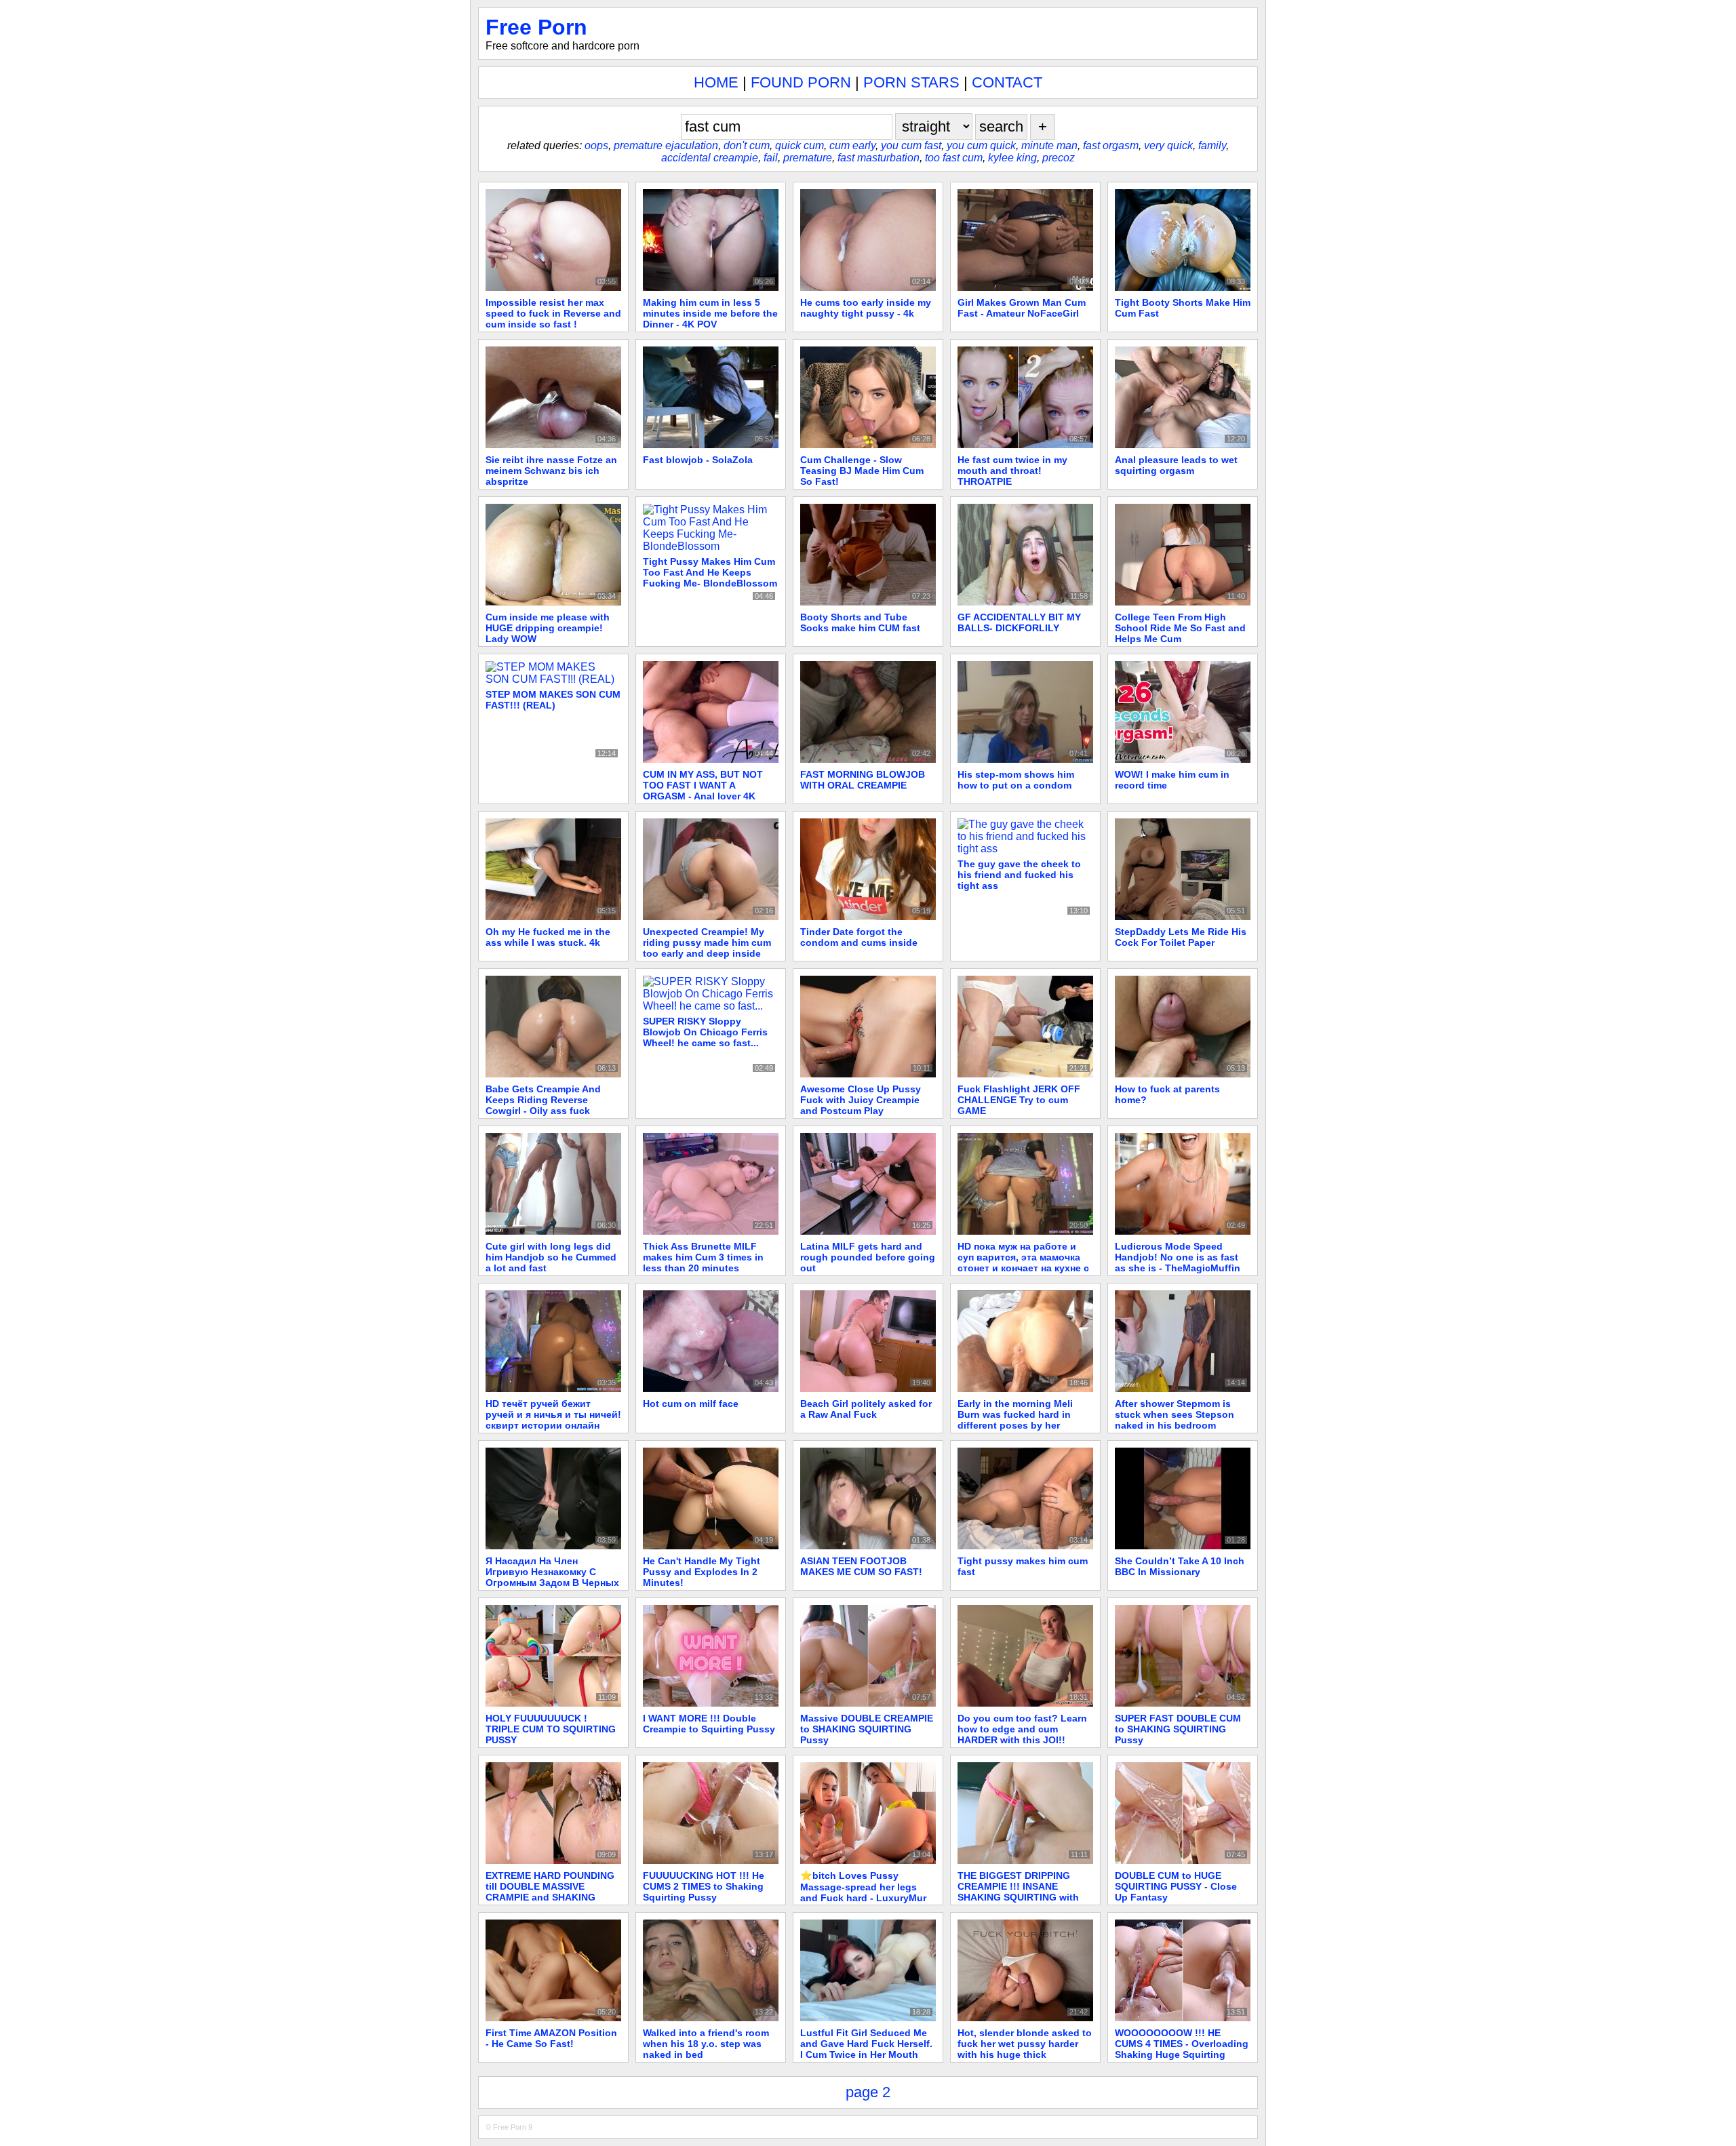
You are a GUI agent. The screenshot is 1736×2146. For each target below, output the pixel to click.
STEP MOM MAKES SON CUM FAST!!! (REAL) (553, 700)
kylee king (1012, 158)
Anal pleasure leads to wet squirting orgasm (1176, 465)
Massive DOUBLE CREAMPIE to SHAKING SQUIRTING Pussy (867, 1729)
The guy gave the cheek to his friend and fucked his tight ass (1019, 875)
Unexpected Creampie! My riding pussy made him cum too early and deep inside (707, 942)
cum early (852, 145)
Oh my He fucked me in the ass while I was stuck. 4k (548, 937)
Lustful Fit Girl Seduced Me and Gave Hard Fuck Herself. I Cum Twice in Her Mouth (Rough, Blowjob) (866, 2049)
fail (771, 158)
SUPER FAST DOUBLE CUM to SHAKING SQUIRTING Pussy (1178, 1729)
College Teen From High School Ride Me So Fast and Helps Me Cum (1180, 628)
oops (596, 145)
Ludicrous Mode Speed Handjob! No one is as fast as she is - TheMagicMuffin (1178, 1257)
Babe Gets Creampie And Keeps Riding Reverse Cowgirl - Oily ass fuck (543, 1100)
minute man (1049, 145)
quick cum (800, 145)
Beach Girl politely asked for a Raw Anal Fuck (866, 1409)
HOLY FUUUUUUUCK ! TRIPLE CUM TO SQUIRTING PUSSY (551, 1729)
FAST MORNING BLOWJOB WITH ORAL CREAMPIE (863, 780)
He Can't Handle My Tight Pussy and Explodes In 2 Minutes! (702, 1572)
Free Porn (536, 27)
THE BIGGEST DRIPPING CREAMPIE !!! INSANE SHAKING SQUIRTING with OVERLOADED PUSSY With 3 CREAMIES (1024, 1897)
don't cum (747, 145)
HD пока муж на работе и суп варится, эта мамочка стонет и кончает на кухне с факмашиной (1023, 1263)
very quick (1168, 145)
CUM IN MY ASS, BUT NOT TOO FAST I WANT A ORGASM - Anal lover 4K (703, 785)
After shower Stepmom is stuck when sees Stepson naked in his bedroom (1175, 1414)
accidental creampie (710, 158)
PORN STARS (911, 82)
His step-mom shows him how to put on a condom (1016, 780)
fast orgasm (1111, 145)
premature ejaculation (666, 145)
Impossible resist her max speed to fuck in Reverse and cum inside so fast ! (553, 313)
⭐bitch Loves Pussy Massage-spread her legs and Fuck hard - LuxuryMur (863, 1887)
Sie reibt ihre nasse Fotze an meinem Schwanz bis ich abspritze (551, 471)
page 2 (868, 2092)
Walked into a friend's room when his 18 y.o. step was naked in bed (706, 2044)
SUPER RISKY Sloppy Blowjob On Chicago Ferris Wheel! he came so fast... (705, 1032)
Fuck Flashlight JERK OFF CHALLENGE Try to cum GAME (1019, 1100)
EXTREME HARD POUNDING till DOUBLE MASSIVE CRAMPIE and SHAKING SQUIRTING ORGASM (550, 1892)
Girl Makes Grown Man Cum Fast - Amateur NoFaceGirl (1022, 308)
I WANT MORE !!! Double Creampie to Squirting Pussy (709, 1724)
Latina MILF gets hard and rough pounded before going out (868, 1257)
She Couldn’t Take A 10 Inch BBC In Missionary (1180, 1566)
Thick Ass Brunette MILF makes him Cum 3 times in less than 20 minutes (703, 1257)
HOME (716, 82)
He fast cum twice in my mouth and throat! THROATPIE (1012, 471)
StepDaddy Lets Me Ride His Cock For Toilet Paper (1181, 937)
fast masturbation (879, 158)
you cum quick (981, 145)
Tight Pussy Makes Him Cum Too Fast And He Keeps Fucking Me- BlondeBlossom (710, 572)
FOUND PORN (801, 82)
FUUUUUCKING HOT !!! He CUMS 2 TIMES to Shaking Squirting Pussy (704, 1886)
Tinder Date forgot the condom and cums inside (859, 937)
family (1212, 145)
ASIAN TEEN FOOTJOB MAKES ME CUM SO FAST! (861, 1566)
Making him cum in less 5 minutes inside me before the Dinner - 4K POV (710, 313)
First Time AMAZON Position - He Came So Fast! (551, 2038)
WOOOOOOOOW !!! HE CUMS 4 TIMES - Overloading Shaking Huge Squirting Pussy (1182, 2049)
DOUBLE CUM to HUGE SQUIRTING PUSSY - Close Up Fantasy (1176, 1886)
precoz (1059, 158)
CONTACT (1007, 82)
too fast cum (954, 158)
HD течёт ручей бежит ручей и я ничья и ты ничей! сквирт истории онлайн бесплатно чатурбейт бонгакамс (553, 1425)
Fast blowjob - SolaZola (698, 460)
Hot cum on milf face (691, 1404)
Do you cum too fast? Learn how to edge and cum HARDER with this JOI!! (1022, 1729)
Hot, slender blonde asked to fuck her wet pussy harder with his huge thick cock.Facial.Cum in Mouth (1025, 2049)
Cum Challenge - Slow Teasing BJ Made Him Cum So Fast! (862, 471)
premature (808, 158)
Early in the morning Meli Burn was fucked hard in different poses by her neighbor (1015, 1420)
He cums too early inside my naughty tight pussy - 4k (866, 308)
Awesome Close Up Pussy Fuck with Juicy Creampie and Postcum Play (861, 1100)
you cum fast (911, 145)
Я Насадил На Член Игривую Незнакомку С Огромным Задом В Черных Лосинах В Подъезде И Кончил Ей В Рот (552, 1583)
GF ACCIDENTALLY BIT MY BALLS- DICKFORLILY (1019, 622)
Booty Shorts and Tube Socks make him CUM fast (860, 622)
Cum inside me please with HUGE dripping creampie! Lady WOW (548, 628)
